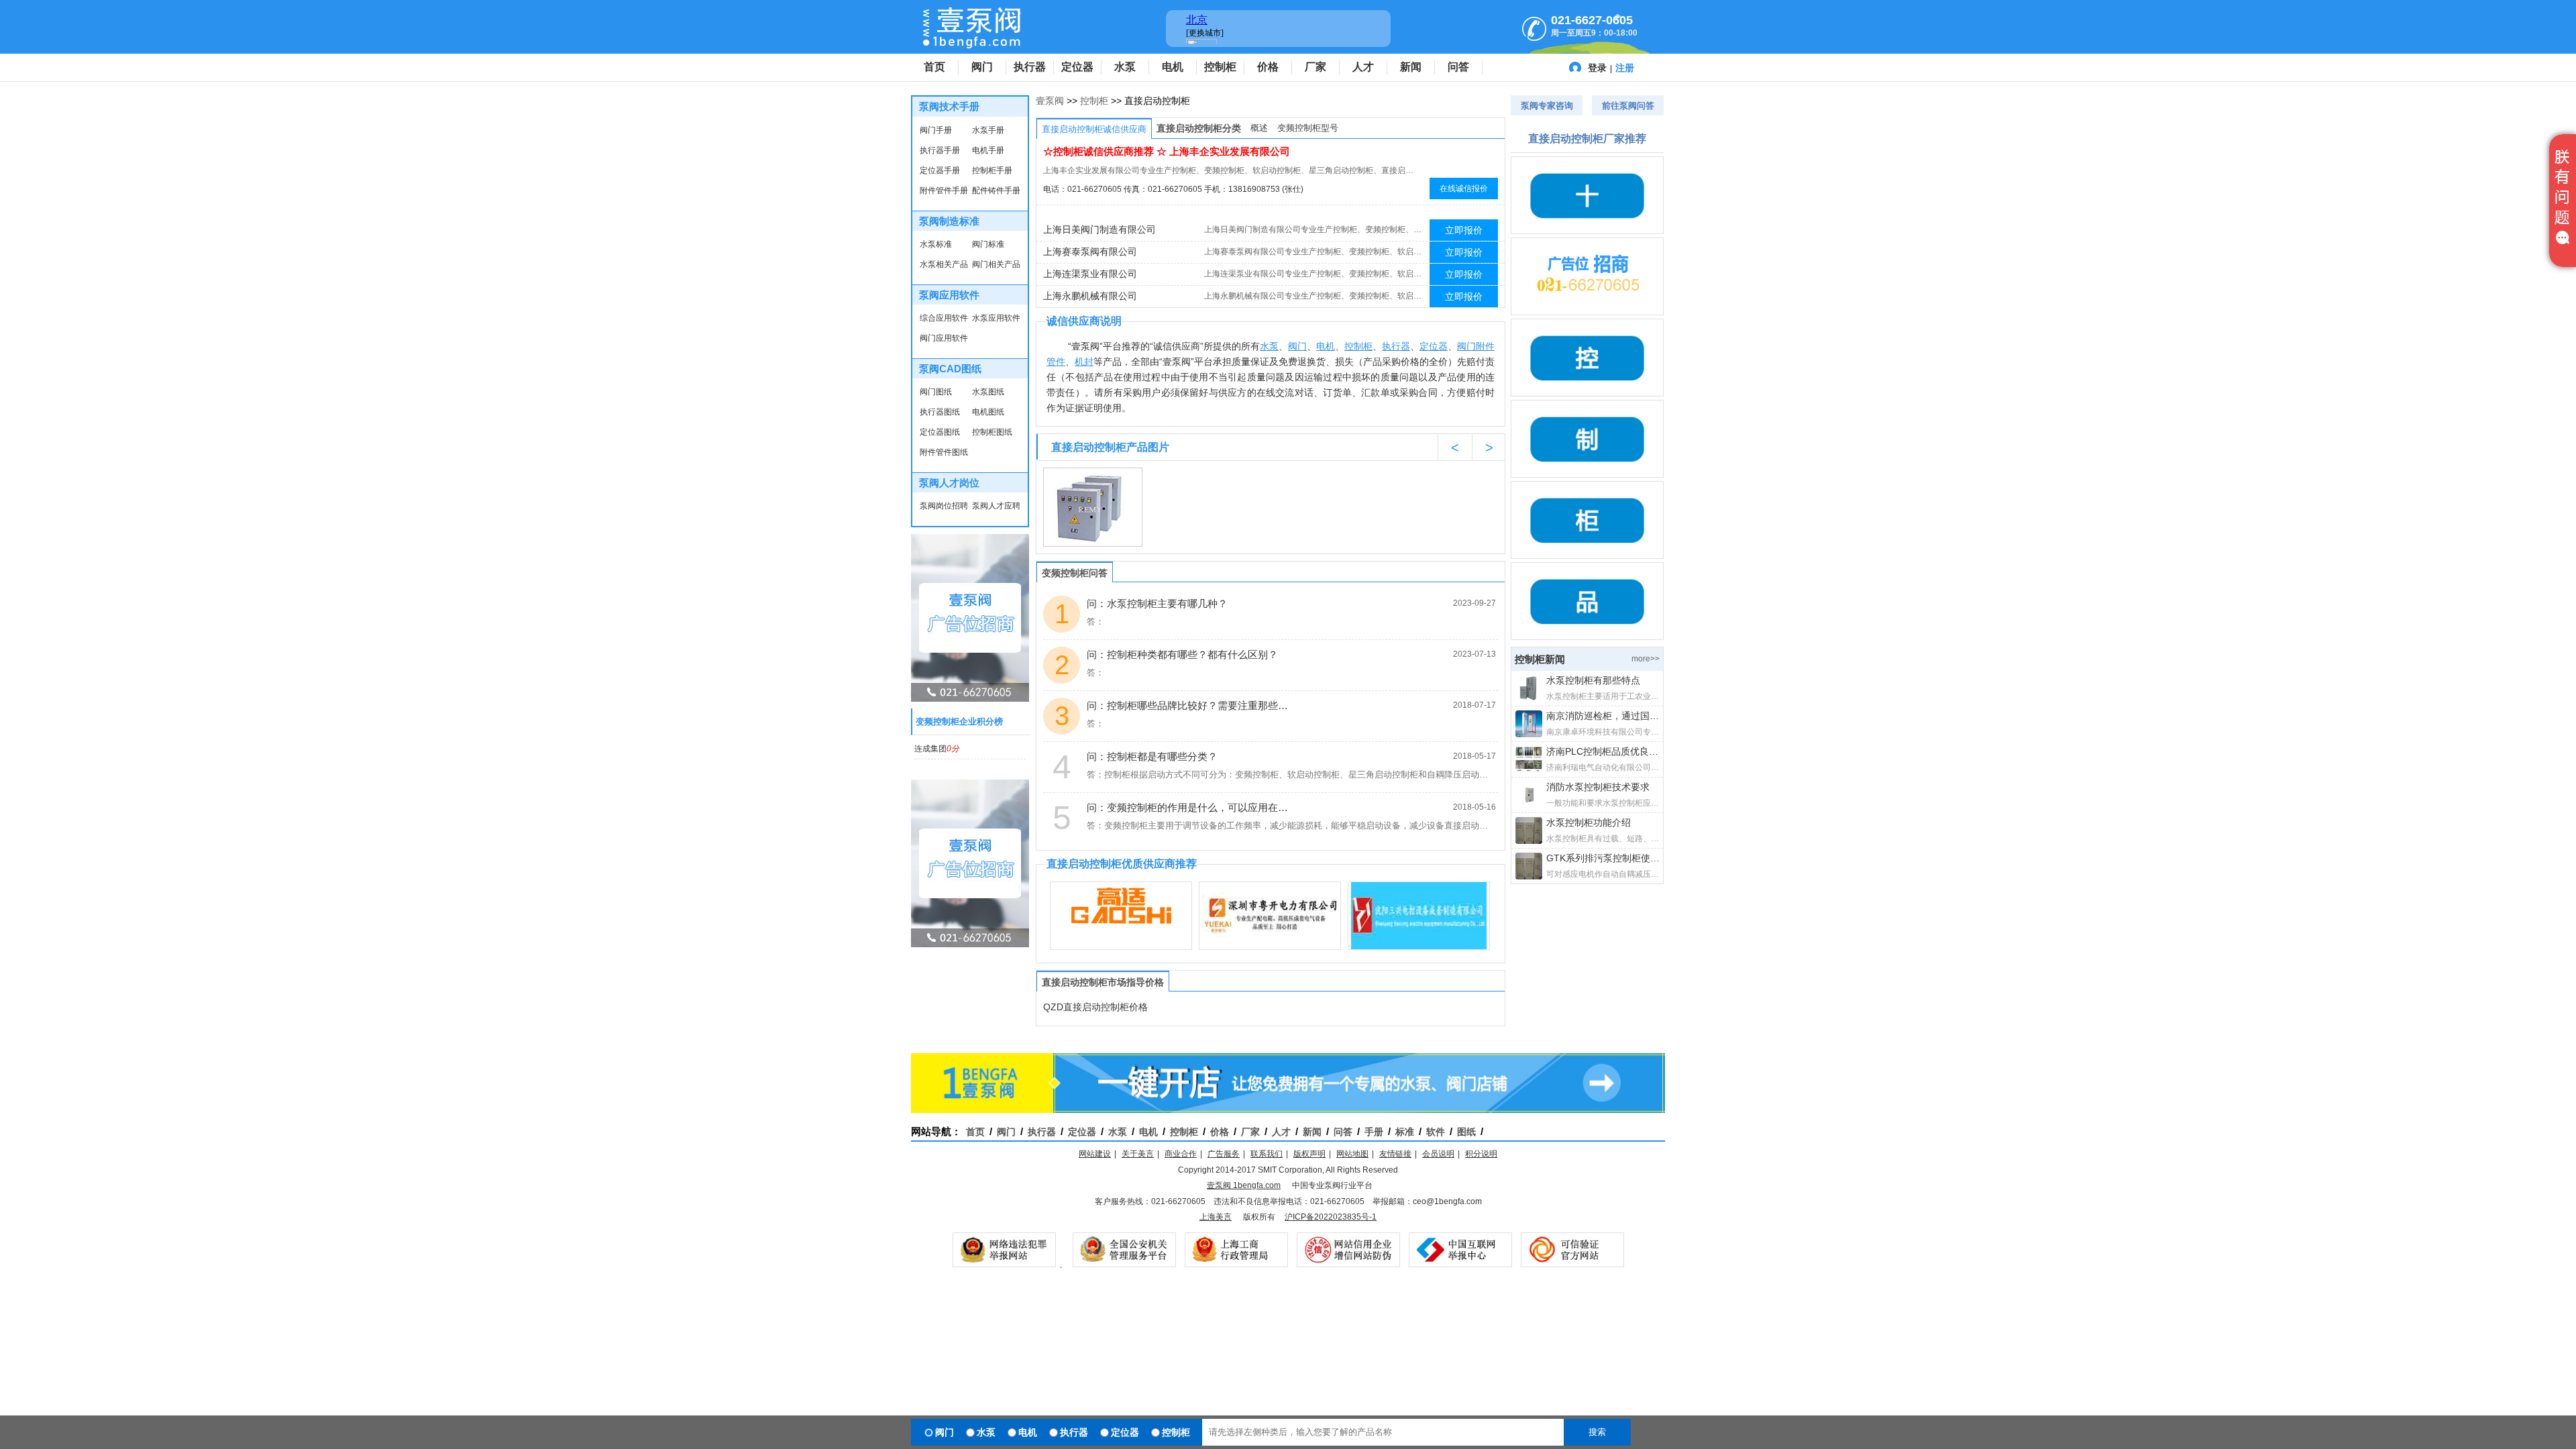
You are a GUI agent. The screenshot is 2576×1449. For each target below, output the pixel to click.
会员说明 (1438, 1154)
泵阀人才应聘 (996, 506)
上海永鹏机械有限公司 (1090, 296)
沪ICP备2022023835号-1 (1331, 1217)
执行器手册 (940, 150)
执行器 (1030, 67)
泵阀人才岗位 (949, 483)
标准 (1405, 1132)
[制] (1587, 439)
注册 (1625, 68)
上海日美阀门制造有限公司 (1099, 229)
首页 (934, 67)
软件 (1436, 1132)
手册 (1374, 1132)
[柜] (1587, 520)
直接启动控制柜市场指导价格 (1103, 982)
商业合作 (1181, 1154)
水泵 (1125, 67)
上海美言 (1216, 1217)
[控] (1587, 358)
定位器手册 (940, 170)
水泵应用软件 (996, 318)
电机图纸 (988, 412)
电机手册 (988, 150)
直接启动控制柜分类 (1199, 128)
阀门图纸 (936, 392)
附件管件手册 (944, 191)
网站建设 (1095, 1154)
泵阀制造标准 (949, 221)
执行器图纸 (940, 412)
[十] (1587, 195)
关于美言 (1138, 1154)
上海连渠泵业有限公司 (1090, 274)
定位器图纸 (940, 432)
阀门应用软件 (944, 338)
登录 (1597, 68)
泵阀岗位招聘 (944, 506)
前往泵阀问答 (1628, 106)
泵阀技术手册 (949, 106)
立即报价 (1464, 230)
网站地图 (1352, 1154)
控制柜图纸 (992, 432)
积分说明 (1481, 1154)
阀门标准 (988, 244)
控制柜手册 (992, 170)
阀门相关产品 (996, 264)
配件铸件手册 (996, 191)
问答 (1458, 67)
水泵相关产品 (944, 264)
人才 (1363, 67)
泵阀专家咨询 (1547, 106)
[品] (1587, 601)
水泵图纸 (988, 392)
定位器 (1077, 67)
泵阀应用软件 (949, 295)
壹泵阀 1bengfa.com (1244, 1185)
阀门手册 (936, 130)
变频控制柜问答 (1075, 573)
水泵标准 (936, 244)
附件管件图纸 (944, 452)
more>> (1646, 659)
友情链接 (1395, 1154)
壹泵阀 (1050, 101)
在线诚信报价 (1464, 189)
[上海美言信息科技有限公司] (1587, 276)
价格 (1268, 67)
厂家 (1316, 67)
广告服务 (1224, 1154)
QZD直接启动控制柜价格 (1095, 1007)
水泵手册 (988, 130)
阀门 (982, 67)
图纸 (1466, 1132)
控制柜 (1220, 67)
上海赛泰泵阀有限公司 (1090, 252)
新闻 (1411, 67)
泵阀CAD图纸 (950, 369)
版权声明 (1309, 1154)
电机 (1173, 67)
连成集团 (937, 749)
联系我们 (1267, 1154)
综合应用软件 (944, 318)
